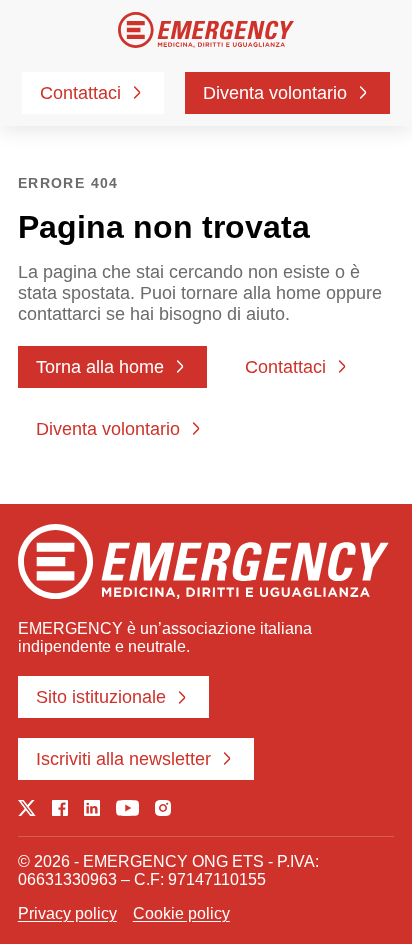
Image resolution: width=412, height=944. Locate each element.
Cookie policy (181, 913)
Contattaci (80, 93)
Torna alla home (100, 367)
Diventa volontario (275, 93)
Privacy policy (67, 913)
